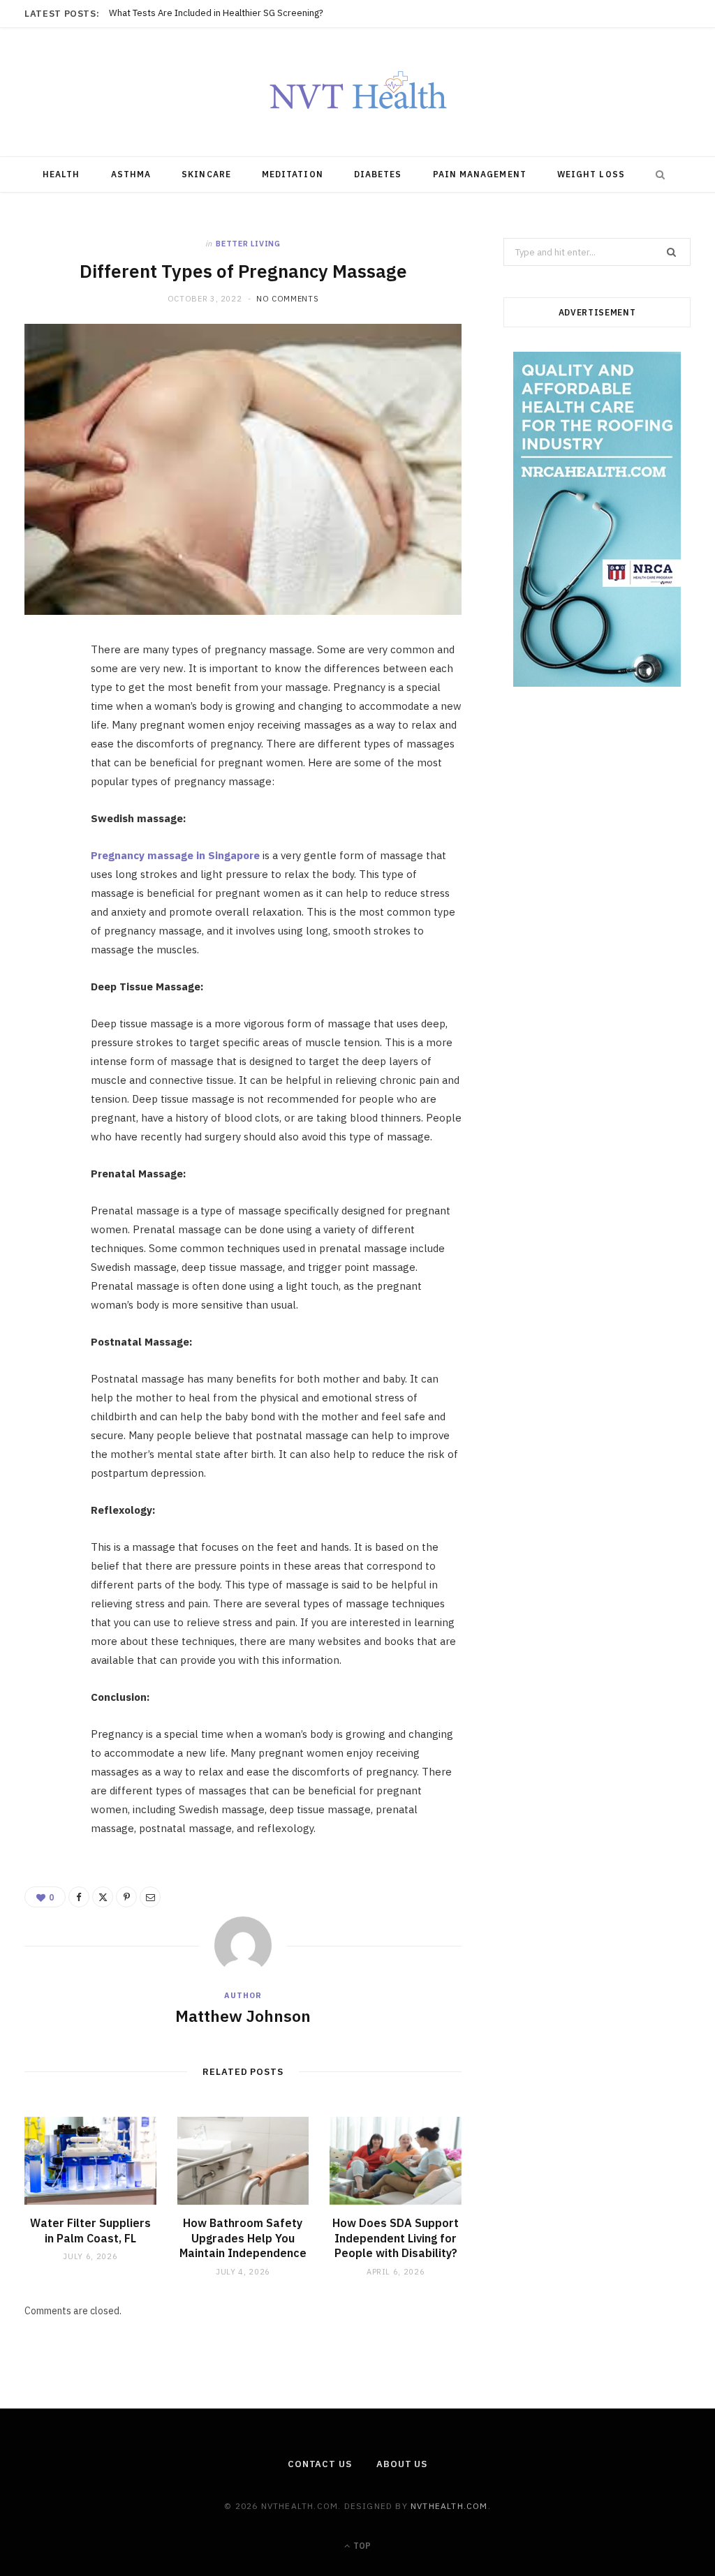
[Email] (43, 803)
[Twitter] (43, 731)
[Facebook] (43, 696)
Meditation (293, 174)
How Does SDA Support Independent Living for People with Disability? (396, 2238)
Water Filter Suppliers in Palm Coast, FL (90, 2231)
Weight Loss (591, 174)
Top (361, 2546)
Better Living (248, 244)
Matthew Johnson (243, 2016)
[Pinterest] (43, 767)
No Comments (287, 299)
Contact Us (320, 2464)
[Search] (657, 174)
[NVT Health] (358, 92)
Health (61, 174)
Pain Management (480, 174)
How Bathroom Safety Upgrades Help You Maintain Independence (243, 2238)
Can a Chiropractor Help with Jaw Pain (187, 13)
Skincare (206, 174)
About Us (402, 2464)
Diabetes (378, 174)
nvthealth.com (449, 2506)
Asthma (131, 174)
